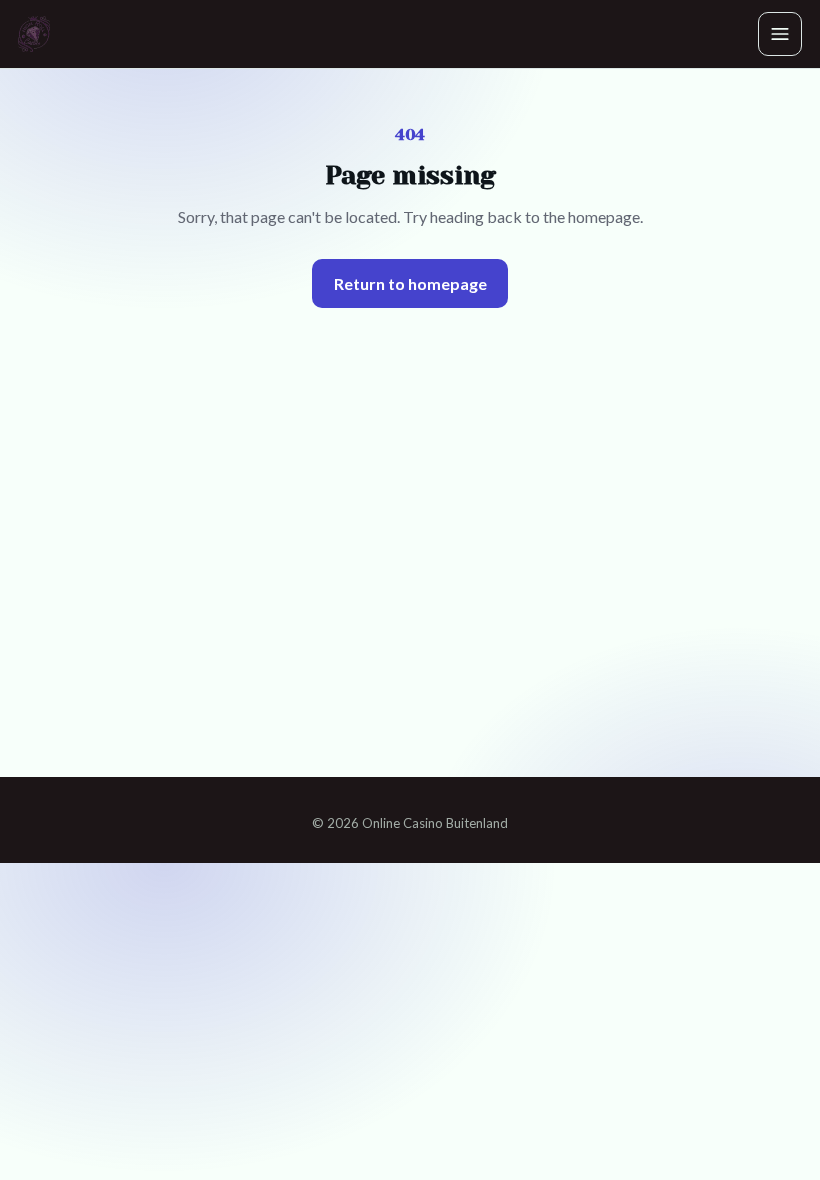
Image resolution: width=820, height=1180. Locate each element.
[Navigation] (780, 34)
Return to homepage (410, 283)
